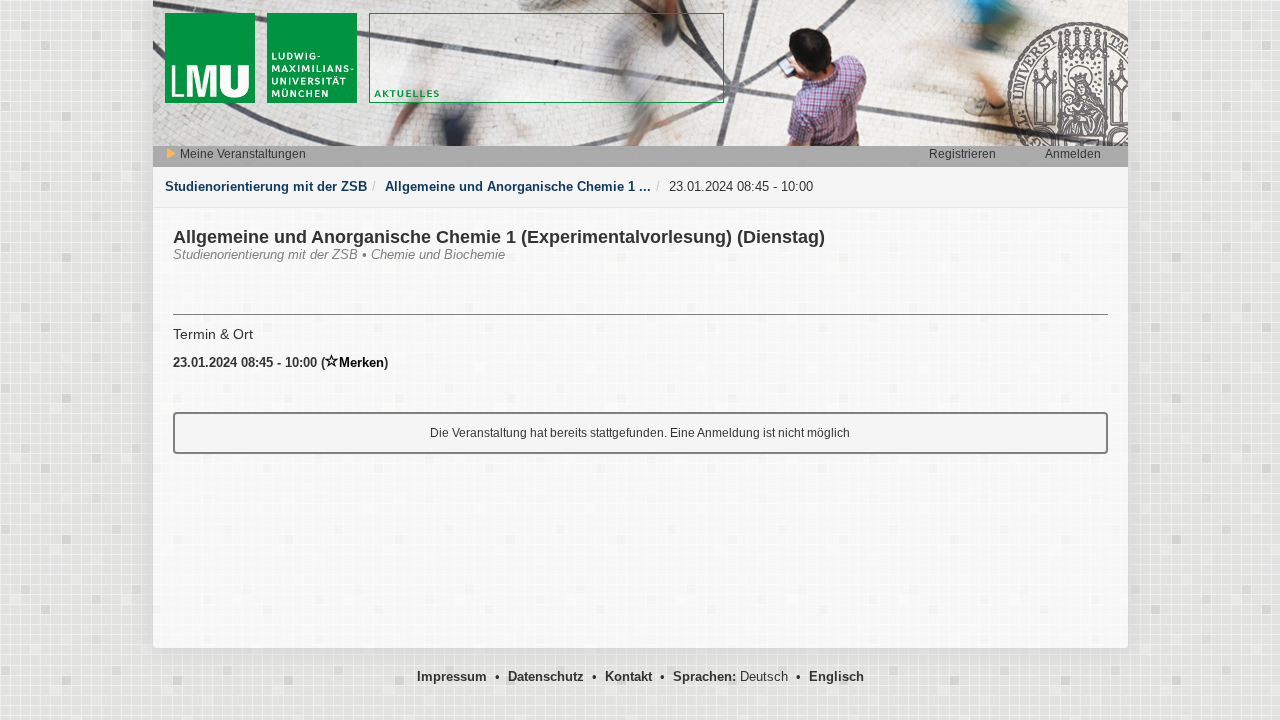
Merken (361, 362)
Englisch (836, 676)
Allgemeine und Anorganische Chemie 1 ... (518, 186)
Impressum (452, 676)
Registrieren (962, 154)
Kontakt (628, 676)
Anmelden (1073, 154)
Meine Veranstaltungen (241, 154)
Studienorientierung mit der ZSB (266, 186)
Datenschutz (546, 676)
